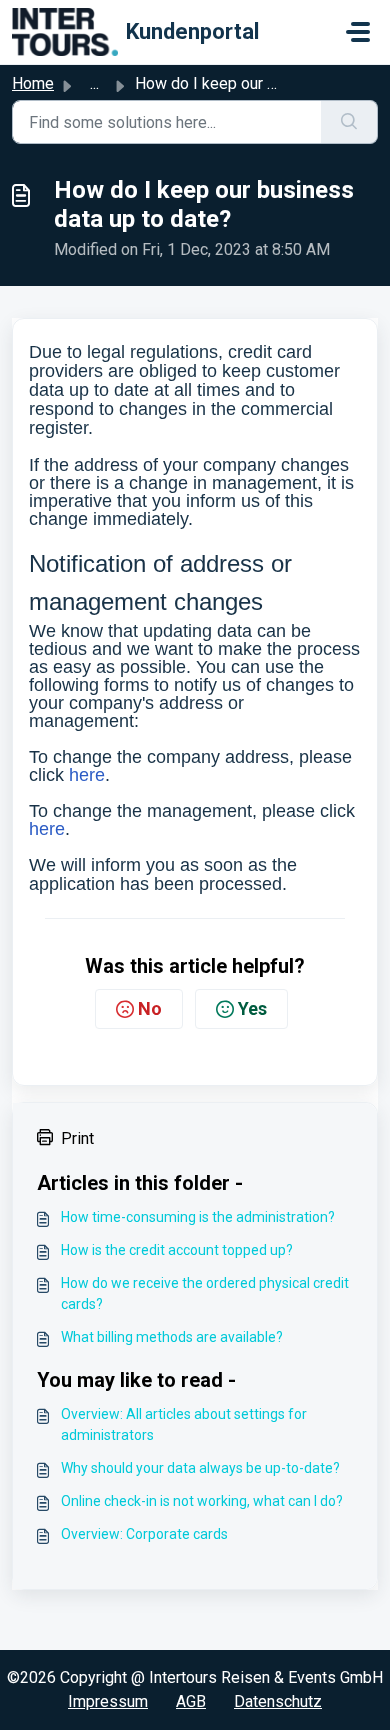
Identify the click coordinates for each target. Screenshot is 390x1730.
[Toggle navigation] (358, 32)
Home (33, 83)
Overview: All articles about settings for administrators (184, 1424)
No (150, 1008)
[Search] (349, 122)
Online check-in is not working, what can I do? (202, 1501)
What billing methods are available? (172, 1337)
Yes (252, 1008)
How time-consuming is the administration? (198, 1217)
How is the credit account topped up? (177, 1250)
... (94, 83)
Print (77, 1138)
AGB (191, 1701)
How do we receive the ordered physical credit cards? (205, 1293)
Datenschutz (278, 1701)
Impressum (108, 1701)
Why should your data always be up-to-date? (200, 1468)
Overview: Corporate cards (144, 1534)
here (87, 775)
